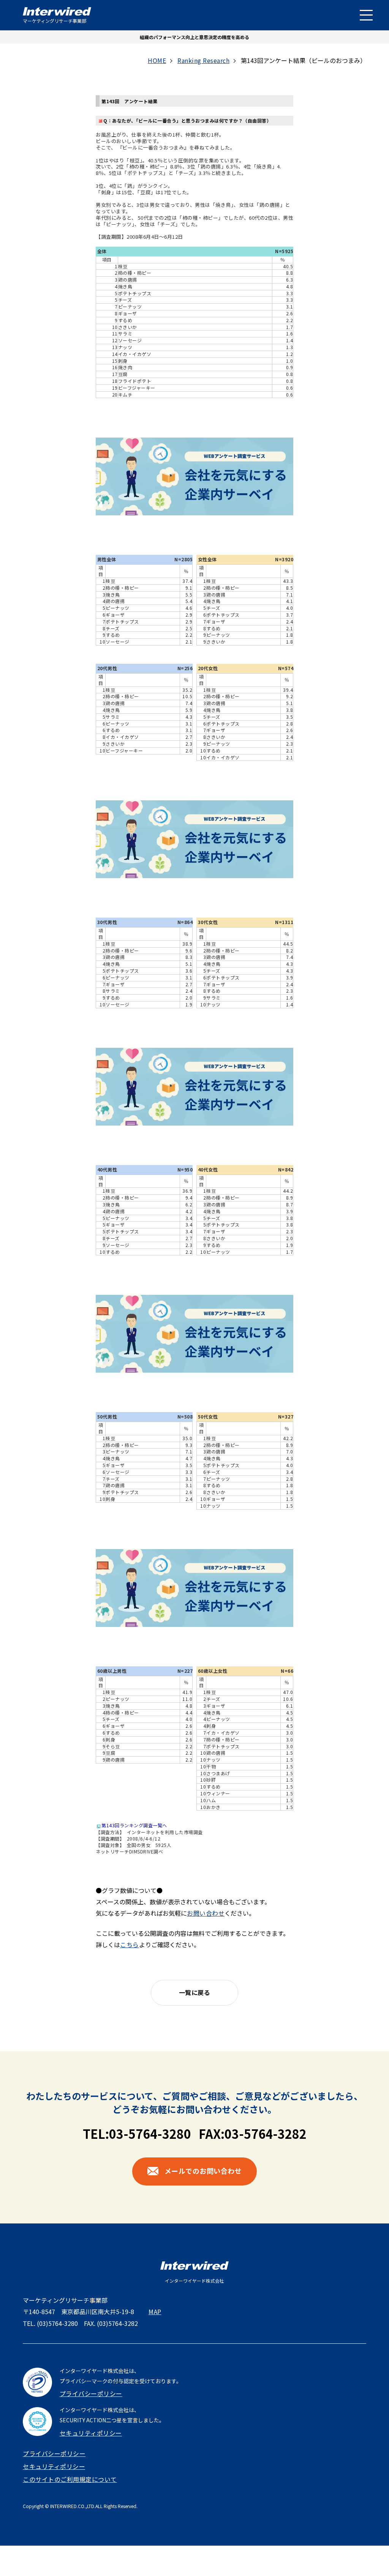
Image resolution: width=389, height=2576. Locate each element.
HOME (157, 60)
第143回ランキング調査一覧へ (134, 1825)
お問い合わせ (206, 1913)
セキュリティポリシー (91, 2433)
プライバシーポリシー (91, 2393)
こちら (130, 1945)
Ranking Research (203, 60)
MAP (155, 2311)
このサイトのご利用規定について (70, 2479)
